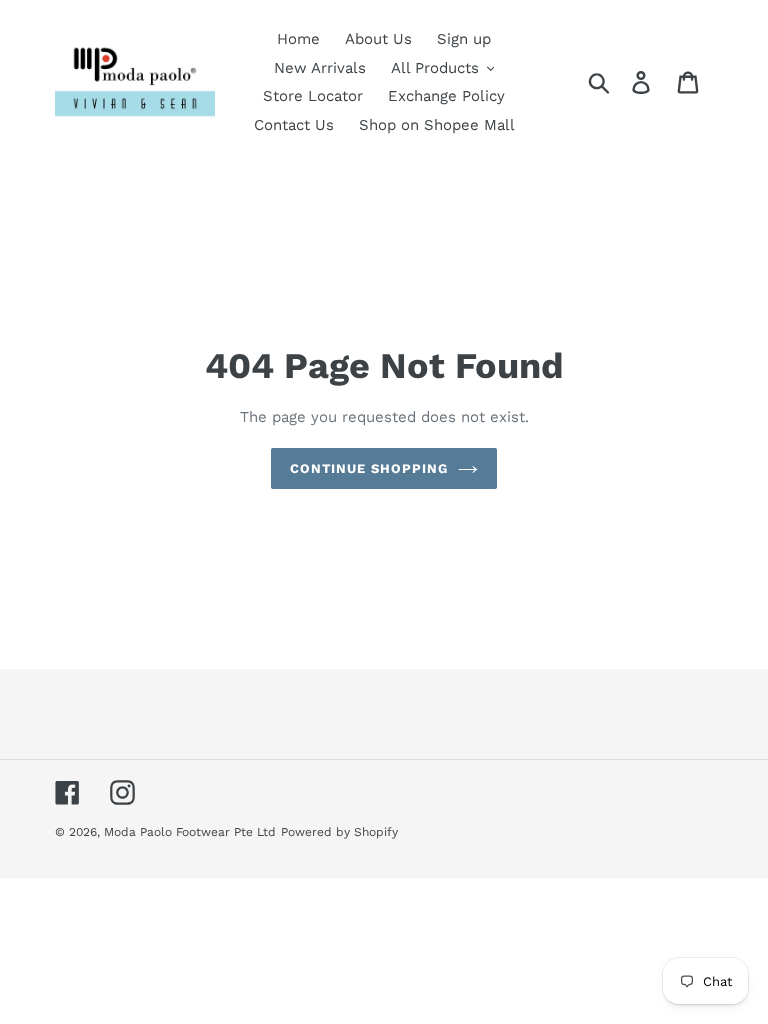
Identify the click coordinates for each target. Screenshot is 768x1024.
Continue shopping (369, 468)
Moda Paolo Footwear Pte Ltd (190, 832)
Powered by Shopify (339, 832)
